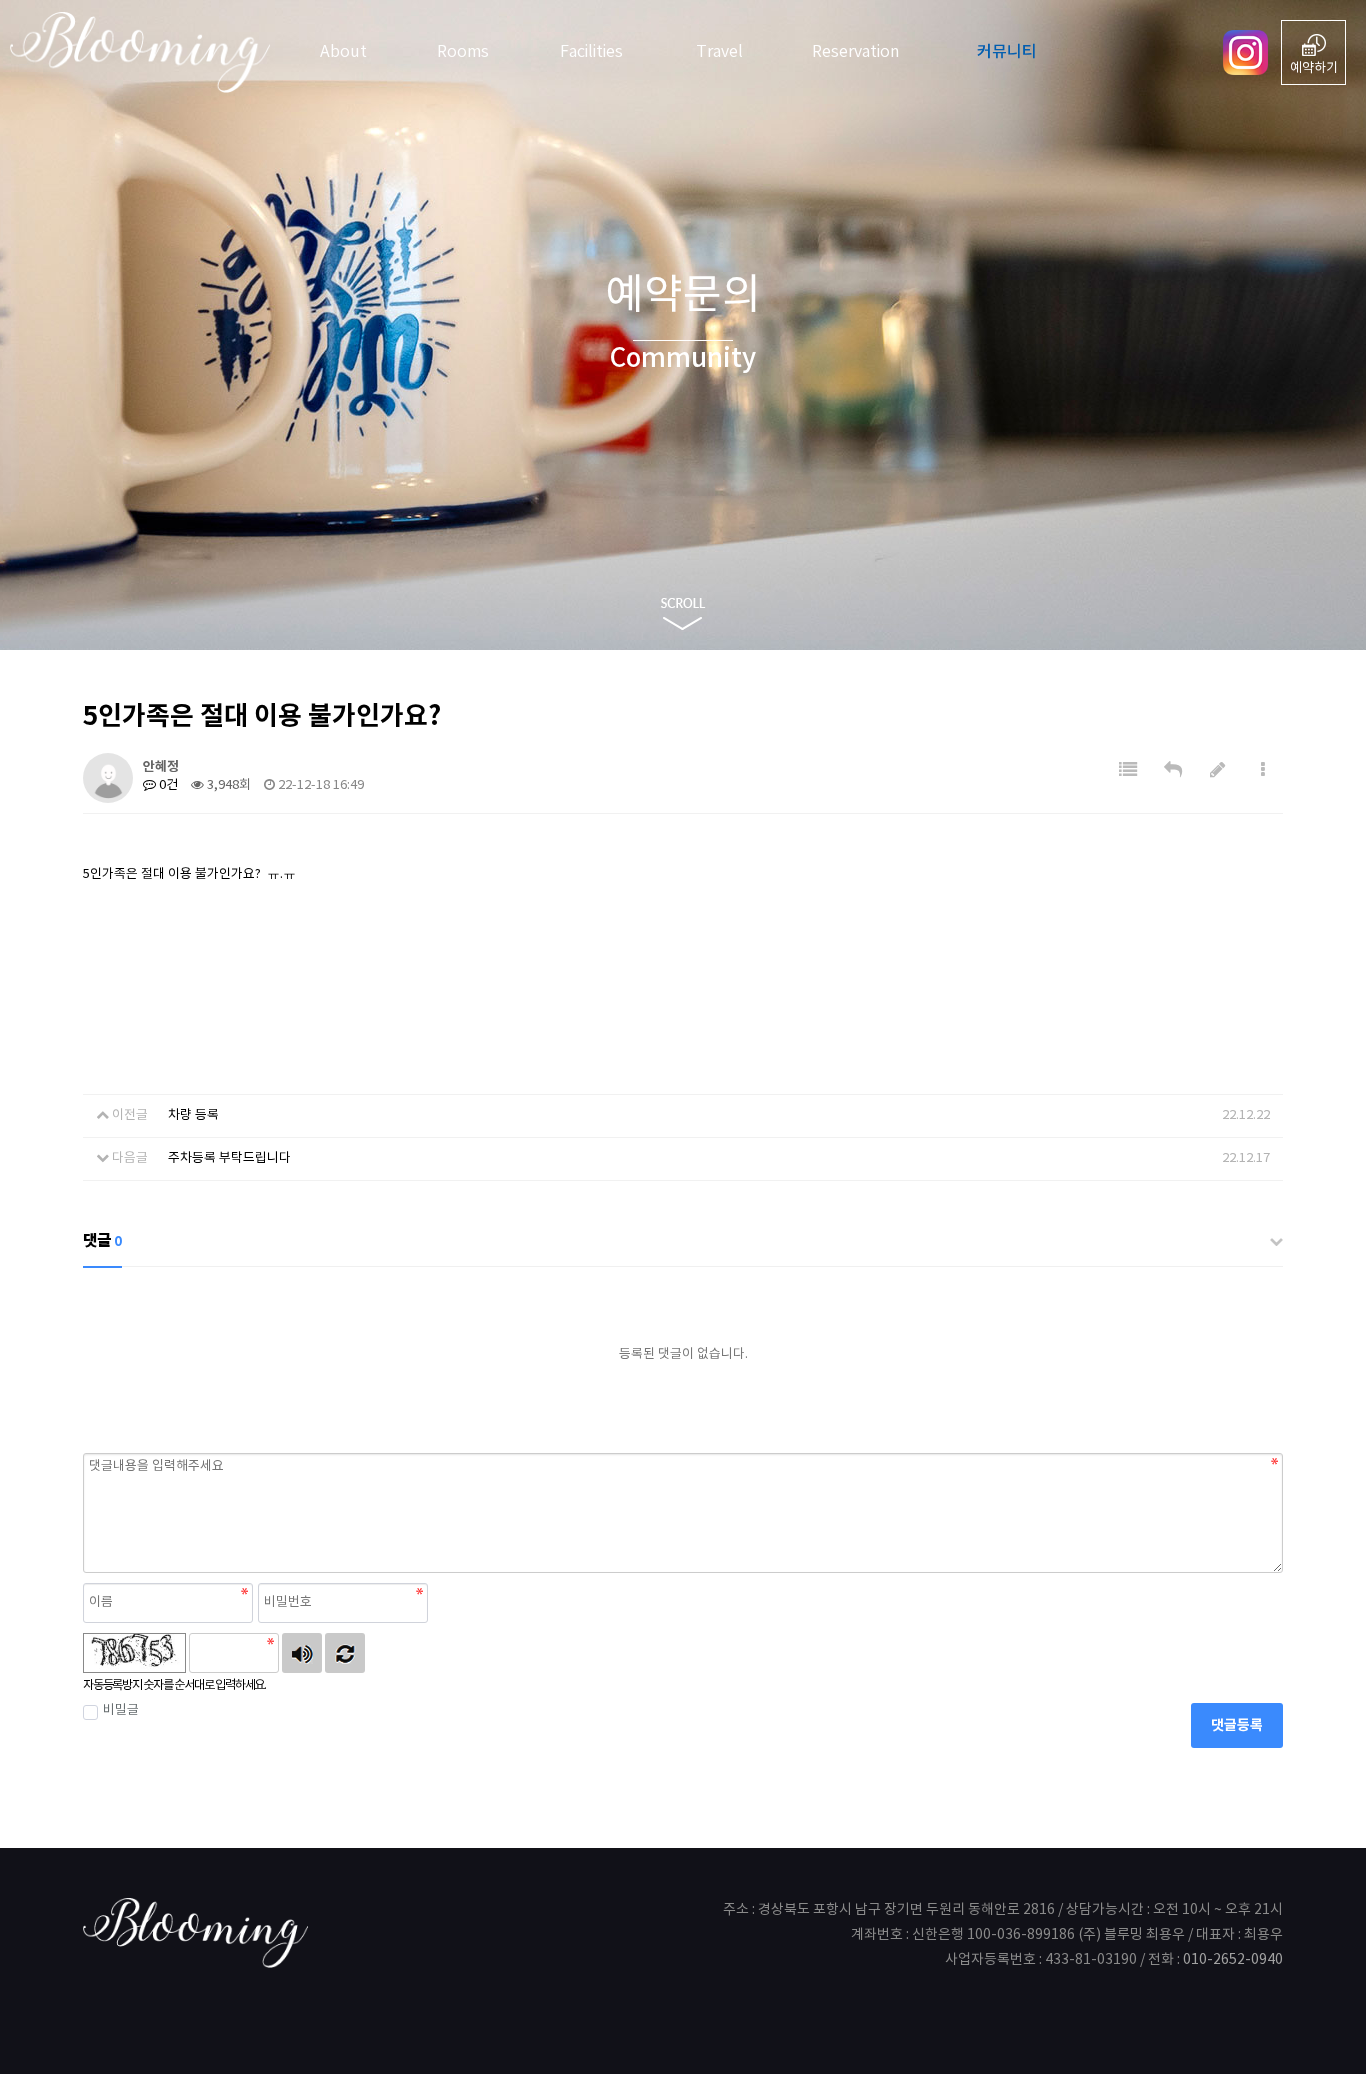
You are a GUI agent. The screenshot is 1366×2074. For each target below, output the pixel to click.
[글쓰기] (1218, 770)
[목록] (1128, 770)
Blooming (150, 52)
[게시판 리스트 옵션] (1263, 770)
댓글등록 (1237, 1725)
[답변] (1173, 770)
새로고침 (345, 1653)
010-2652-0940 (1233, 1960)
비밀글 (121, 1710)
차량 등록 (193, 1115)
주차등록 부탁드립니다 (229, 1158)
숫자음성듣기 (302, 1653)
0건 (167, 785)
